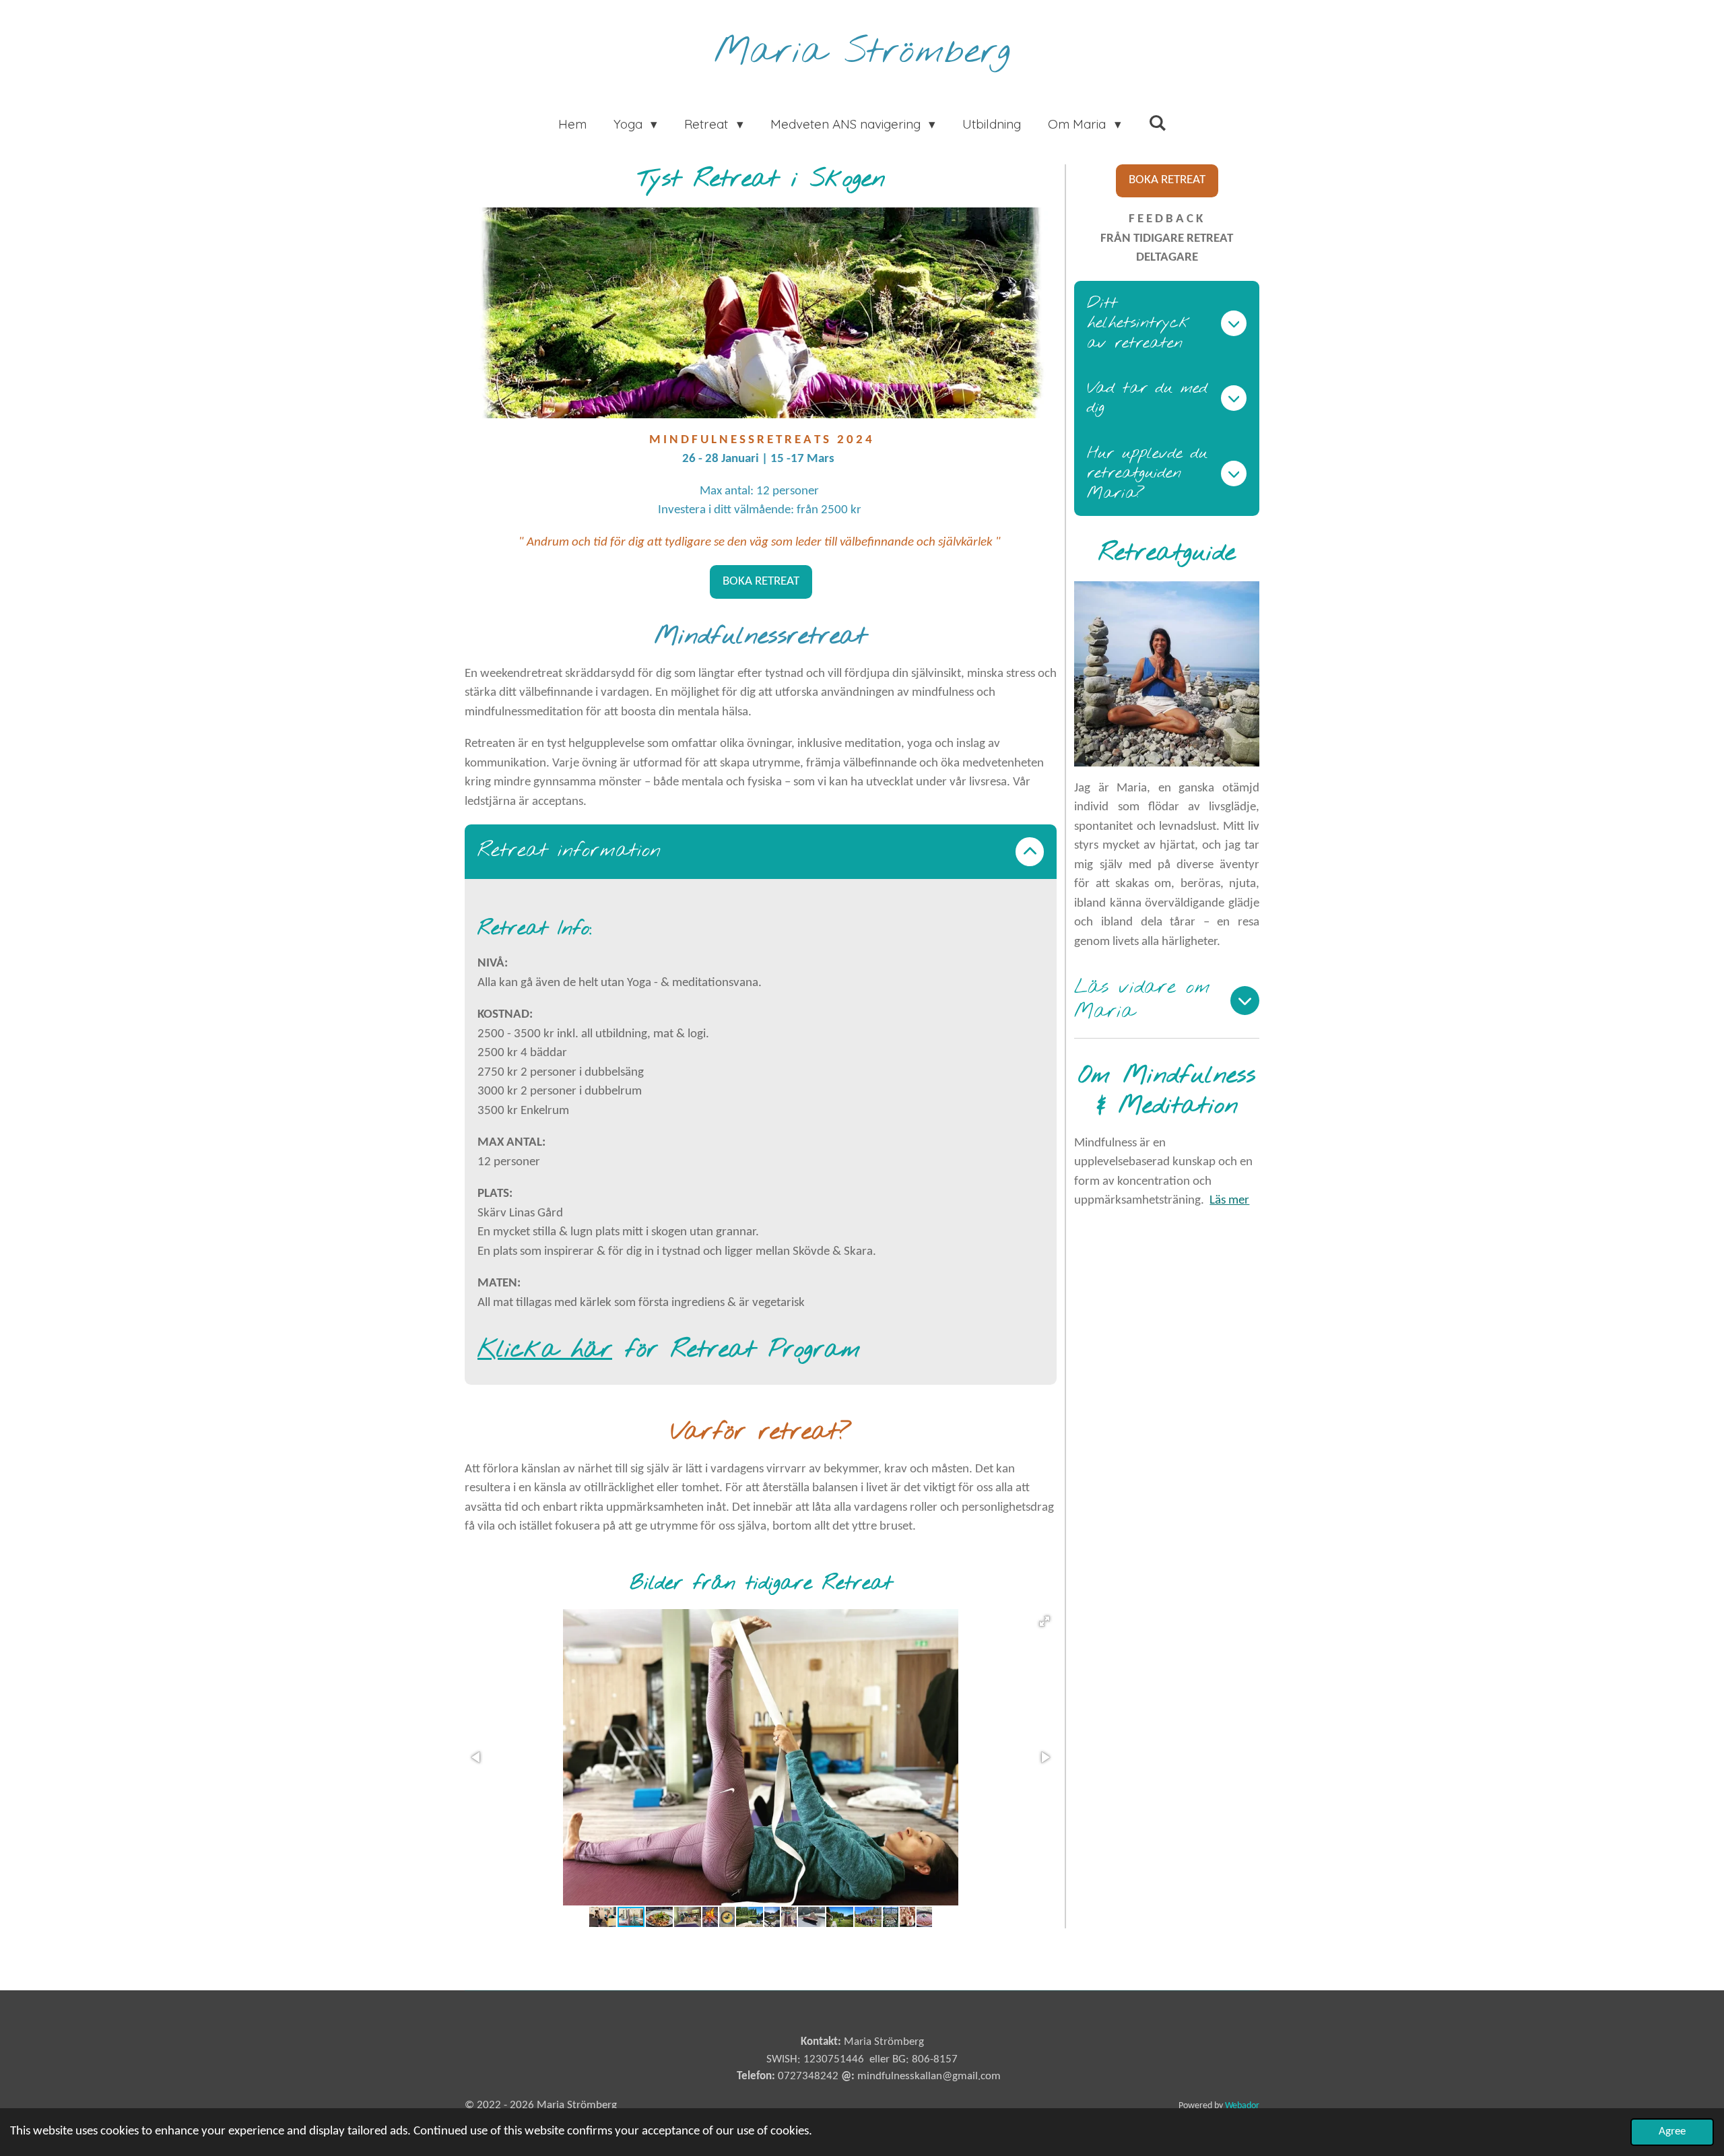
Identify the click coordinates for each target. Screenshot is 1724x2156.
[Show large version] (761, 313)
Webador (1242, 2106)
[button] (1045, 1621)
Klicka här (545, 1350)
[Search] (1157, 123)
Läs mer (1229, 1201)
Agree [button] (1672, 2131)
